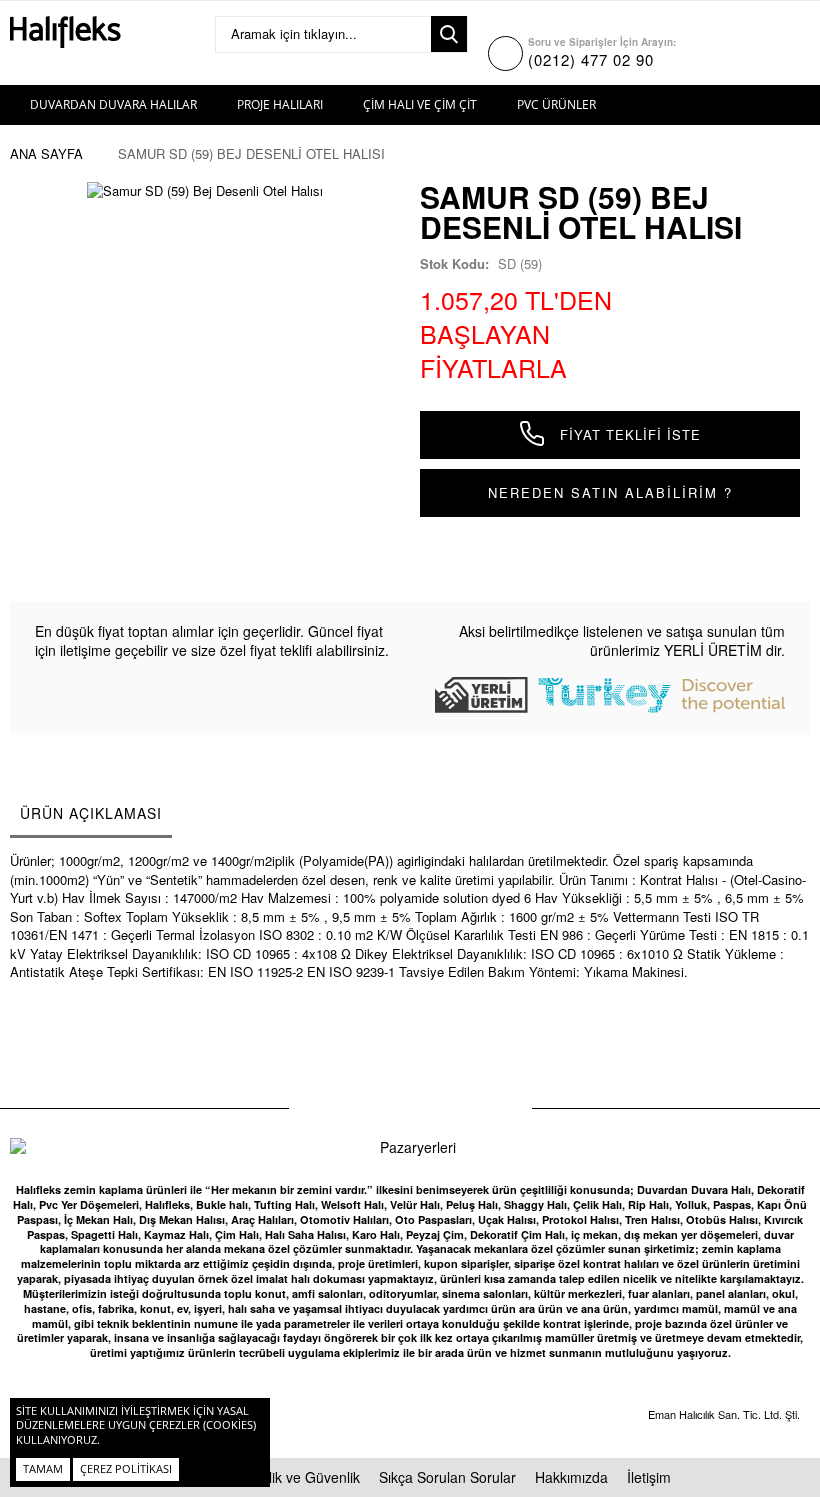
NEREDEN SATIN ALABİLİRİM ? (610, 492)
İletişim (649, 1477)
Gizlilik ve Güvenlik (301, 1477)
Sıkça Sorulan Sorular (447, 1477)
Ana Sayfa (46, 154)
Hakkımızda (571, 1477)
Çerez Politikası (126, 1468)
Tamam (43, 1468)
